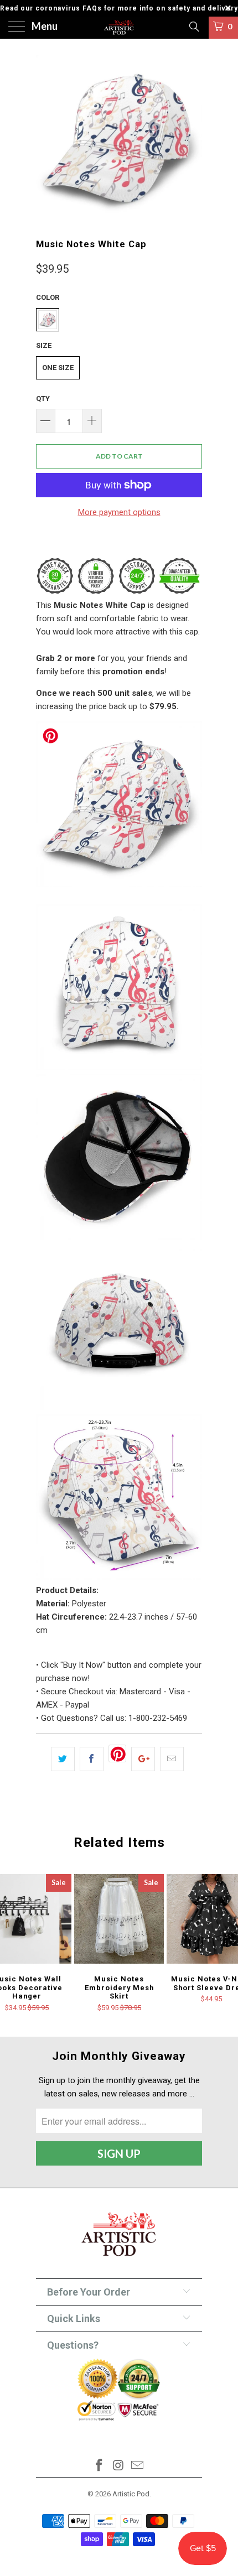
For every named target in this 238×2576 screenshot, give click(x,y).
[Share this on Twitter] (63, 1759)
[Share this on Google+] (143, 1759)
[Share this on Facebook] (92, 1759)
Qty (43, 399)
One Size (58, 368)
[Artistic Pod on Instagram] (118, 2466)
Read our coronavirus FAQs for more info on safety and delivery (119, 8)
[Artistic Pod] (119, 28)
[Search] (193, 27)
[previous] (46, 138)
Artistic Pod (131, 2494)
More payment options (119, 512)
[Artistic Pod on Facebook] (99, 2466)
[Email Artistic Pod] (138, 2466)
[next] (192, 138)
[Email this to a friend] (172, 1759)
